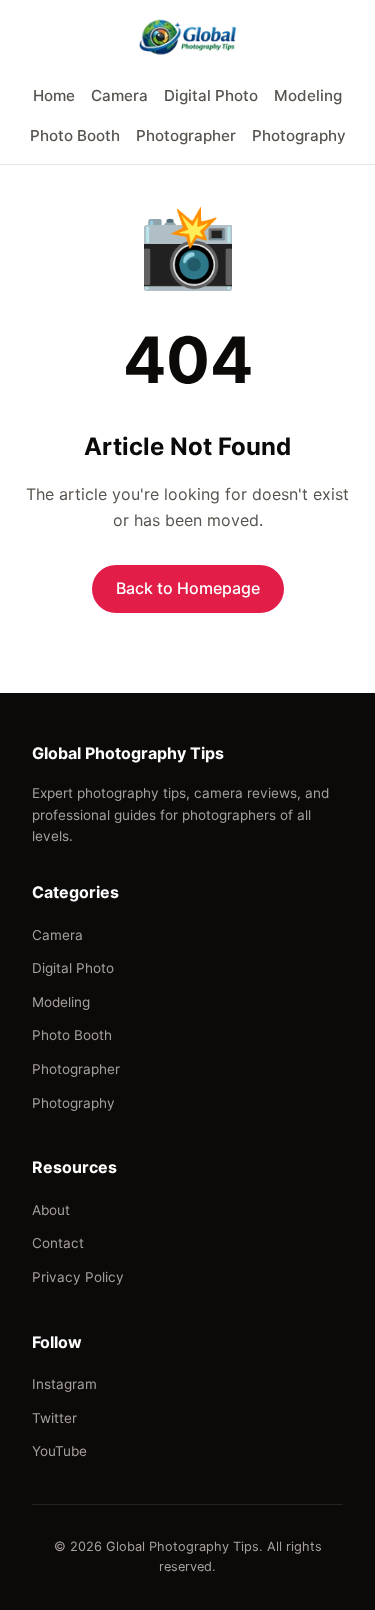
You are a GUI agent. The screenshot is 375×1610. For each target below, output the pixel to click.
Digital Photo (211, 95)
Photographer (186, 135)
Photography (299, 135)
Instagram (64, 1384)
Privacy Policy (78, 1277)
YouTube (59, 1451)
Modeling (308, 95)
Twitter (54, 1418)
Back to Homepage (188, 588)
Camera (119, 95)
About (51, 1210)
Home (54, 95)
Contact (58, 1243)
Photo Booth (75, 135)
